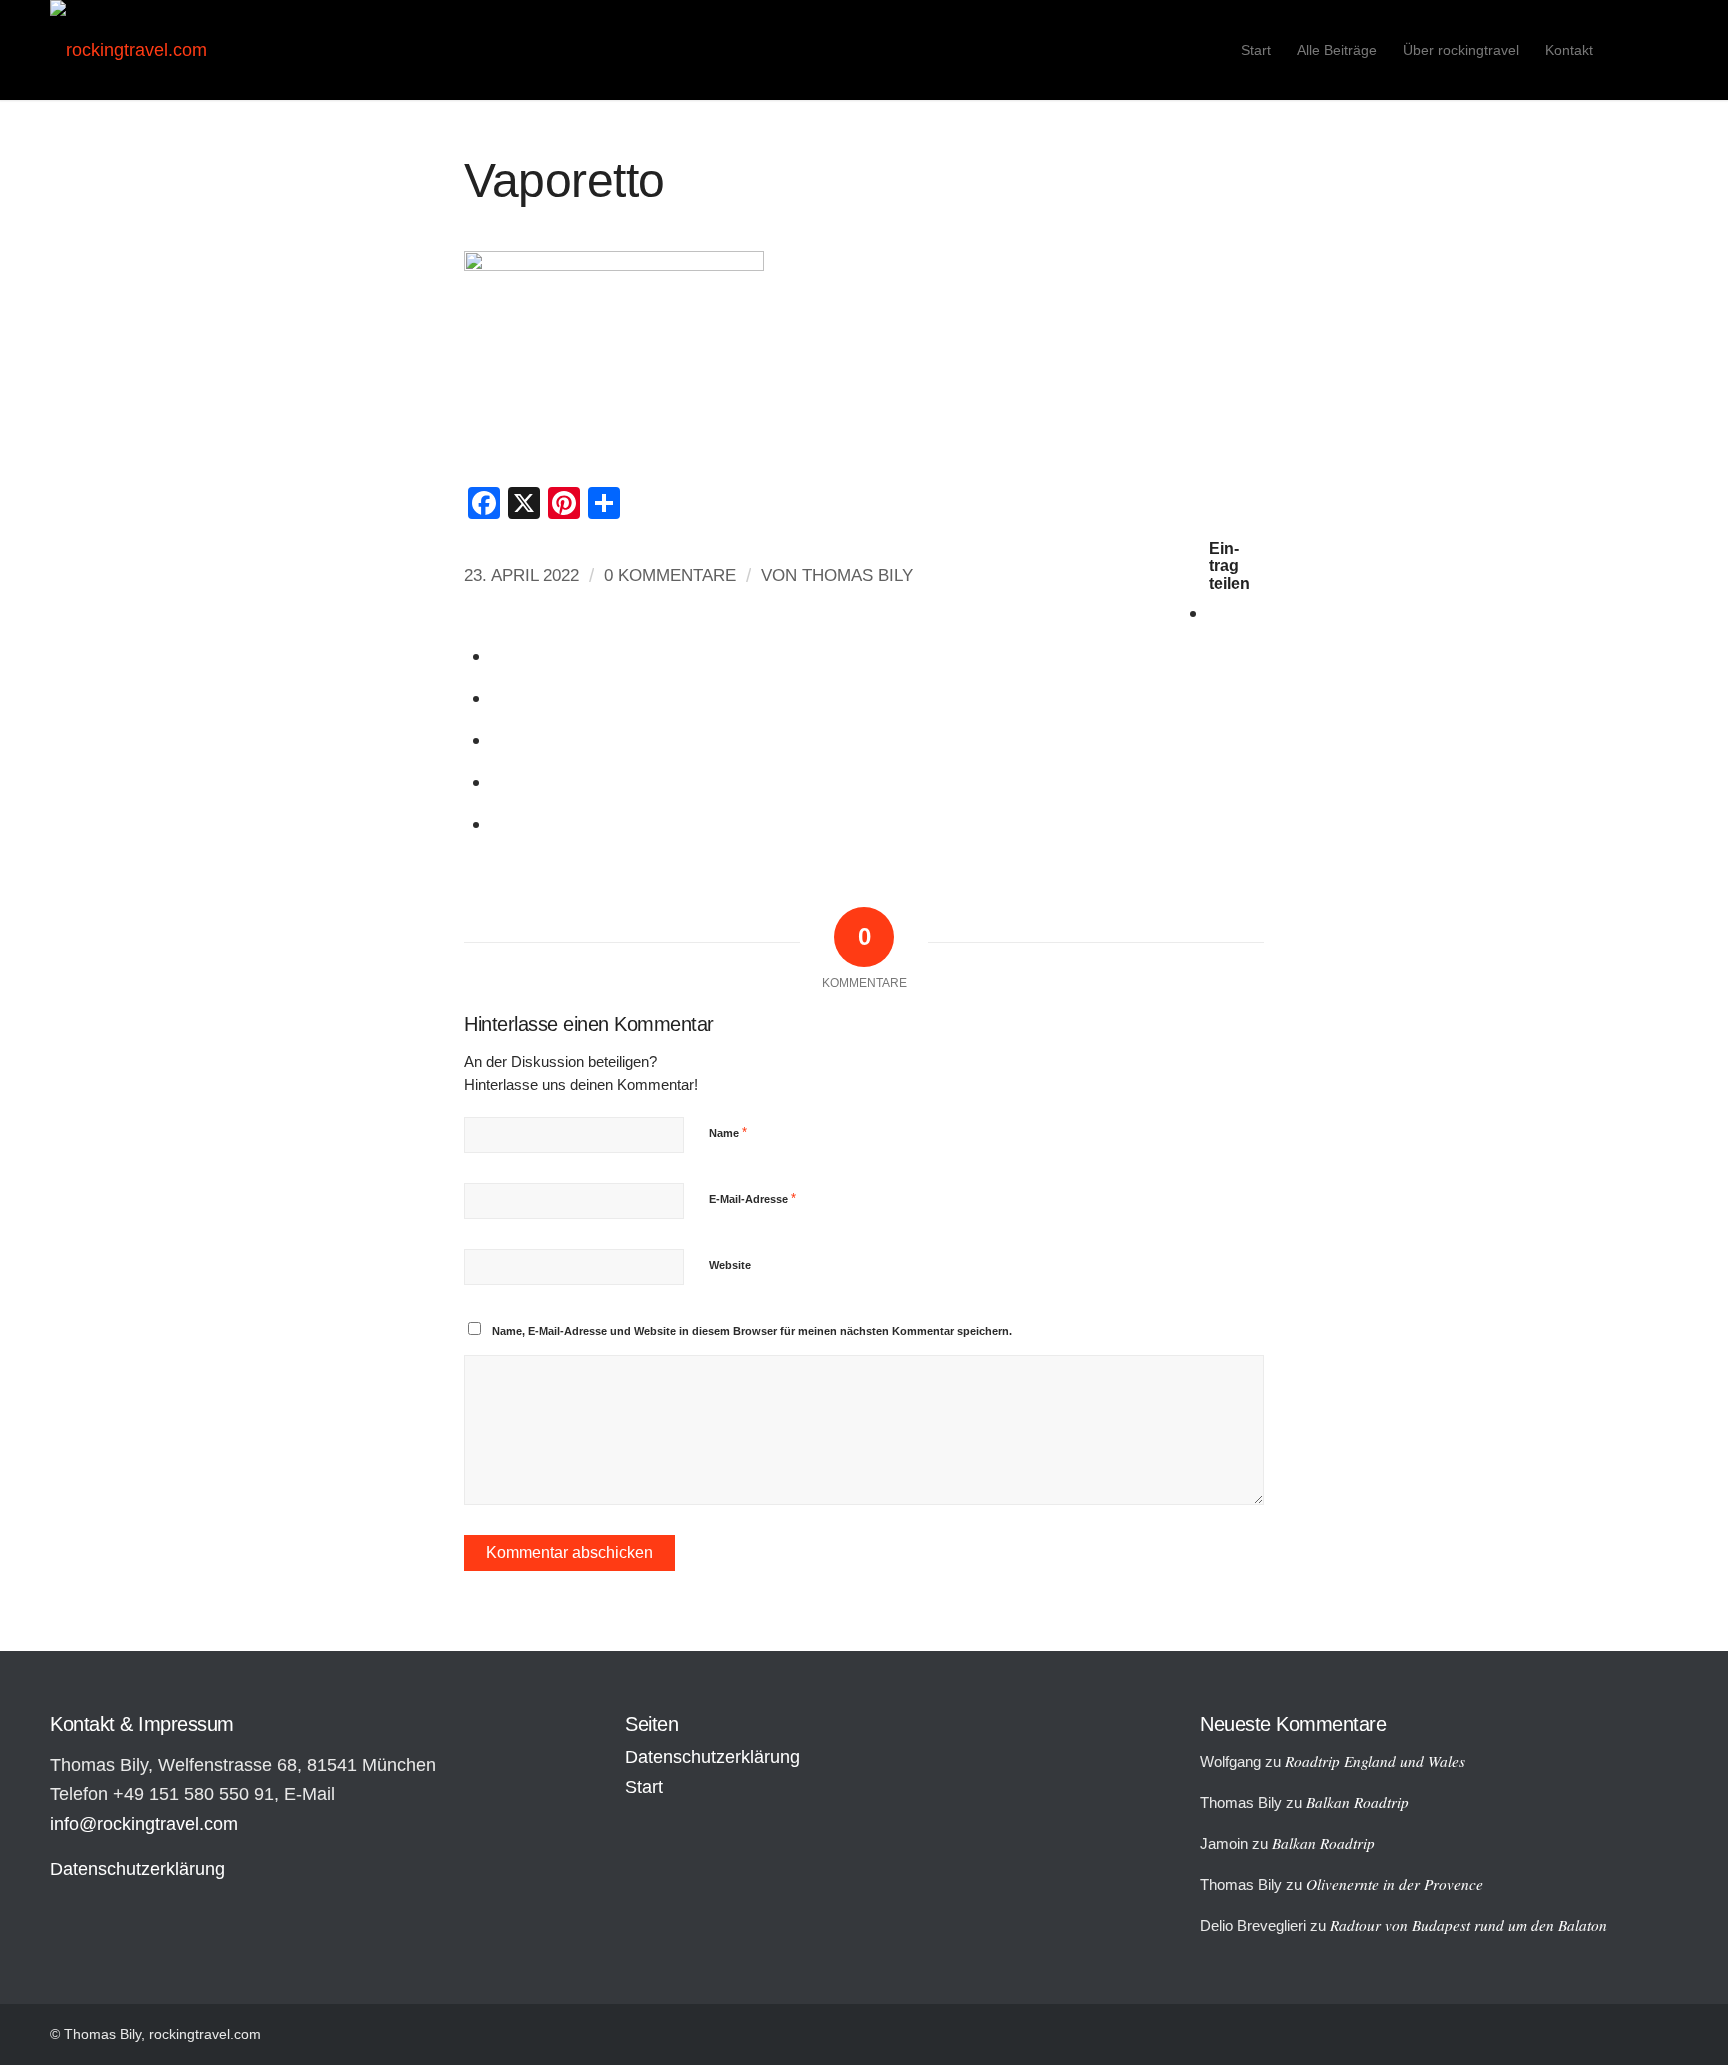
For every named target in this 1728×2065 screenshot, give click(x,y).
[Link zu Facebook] (1663, 49)
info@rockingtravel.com (144, 1824)
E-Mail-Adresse (752, 1198)
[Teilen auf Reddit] (500, 781)
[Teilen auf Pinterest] (500, 739)
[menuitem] (1256, 50)
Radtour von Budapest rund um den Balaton (1468, 1925)
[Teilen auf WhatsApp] (500, 697)
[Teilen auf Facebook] (1217, 612)
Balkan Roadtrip (1357, 1802)
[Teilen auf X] (500, 655)
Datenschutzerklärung (137, 1869)
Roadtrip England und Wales (1375, 1761)
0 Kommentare (670, 575)
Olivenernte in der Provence (1394, 1884)
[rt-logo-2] (128, 50)
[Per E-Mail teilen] (500, 823)
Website (730, 1265)
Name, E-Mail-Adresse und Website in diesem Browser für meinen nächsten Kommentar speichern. (752, 1331)
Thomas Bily (857, 575)
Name (728, 1132)
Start (644, 1787)
